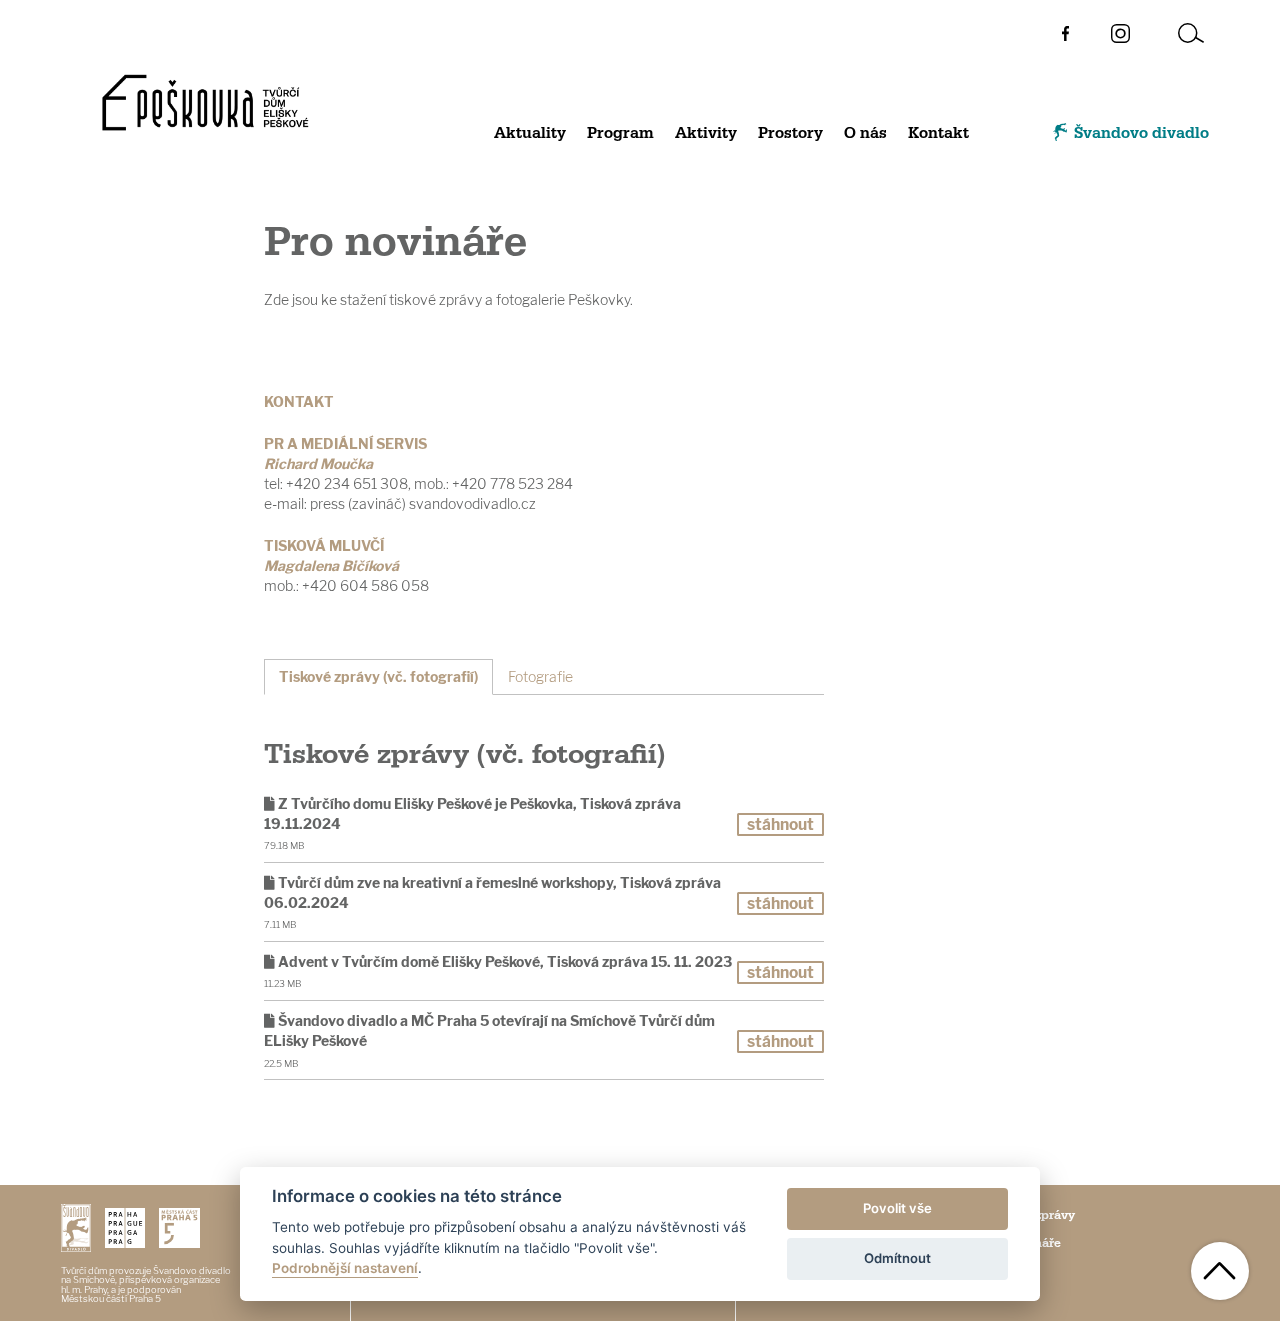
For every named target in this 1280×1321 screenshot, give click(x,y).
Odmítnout (897, 1258)
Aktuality (530, 133)
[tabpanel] (544, 908)
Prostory (790, 133)
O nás (865, 133)
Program (620, 133)
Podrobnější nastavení (345, 1268)
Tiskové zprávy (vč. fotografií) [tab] (378, 676)
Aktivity (706, 133)
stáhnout (780, 824)
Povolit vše (897, 1208)
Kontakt (938, 133)
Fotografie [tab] (540, 676)
